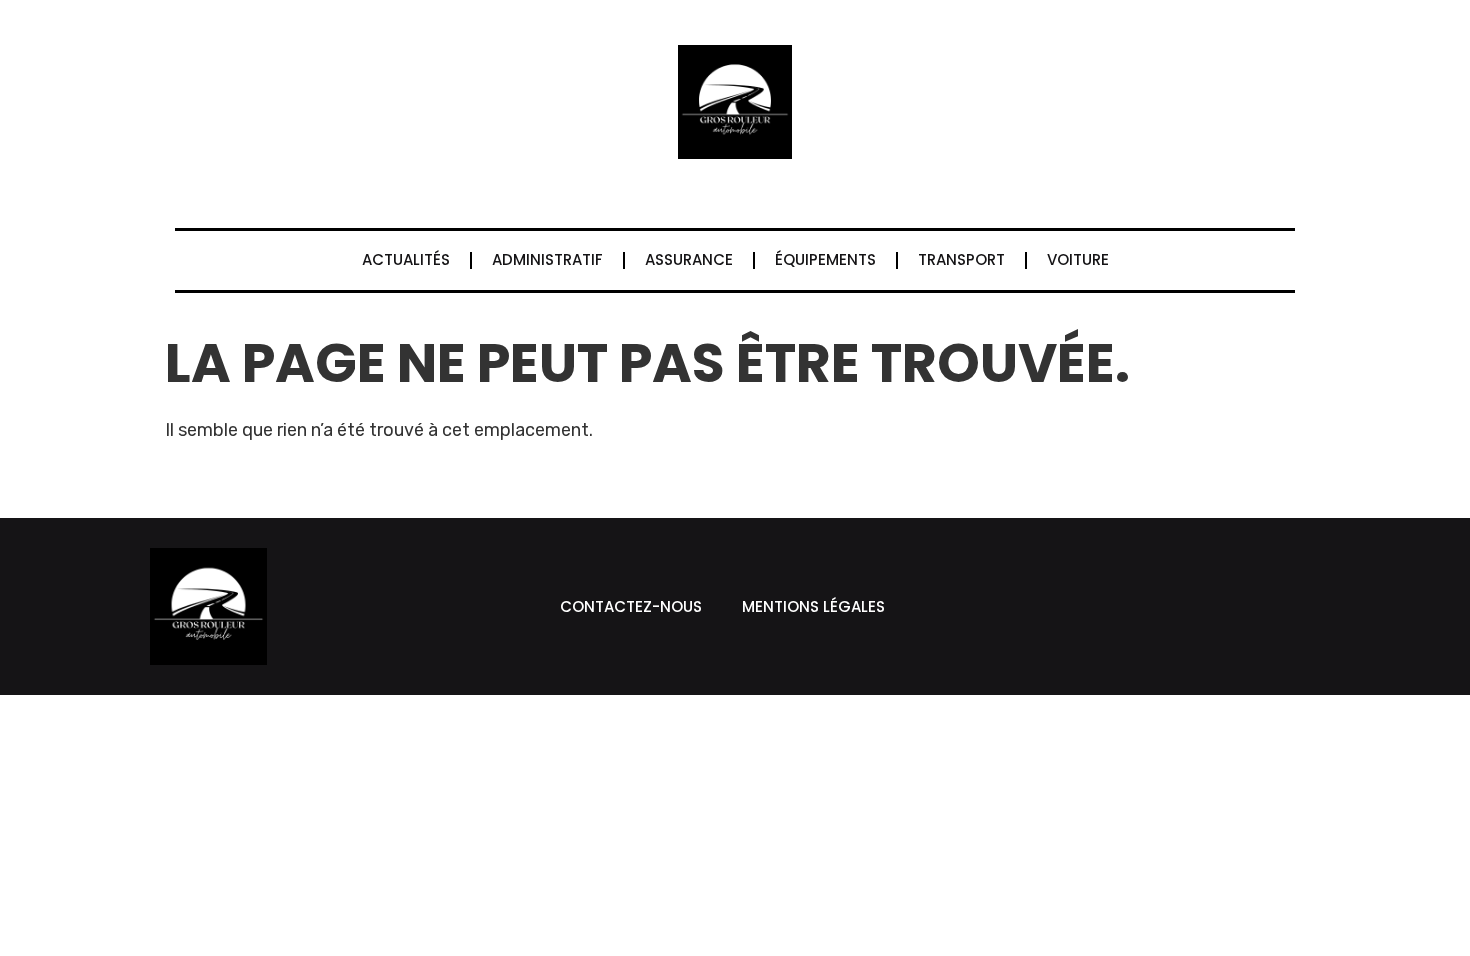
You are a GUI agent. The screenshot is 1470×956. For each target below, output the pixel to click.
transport (961, 259)
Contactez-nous (631, 606)
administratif (547, 259)
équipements (825, 259)
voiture (1078, 259)
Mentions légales (813, 606)
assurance (689, 259)
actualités (406, 259)
